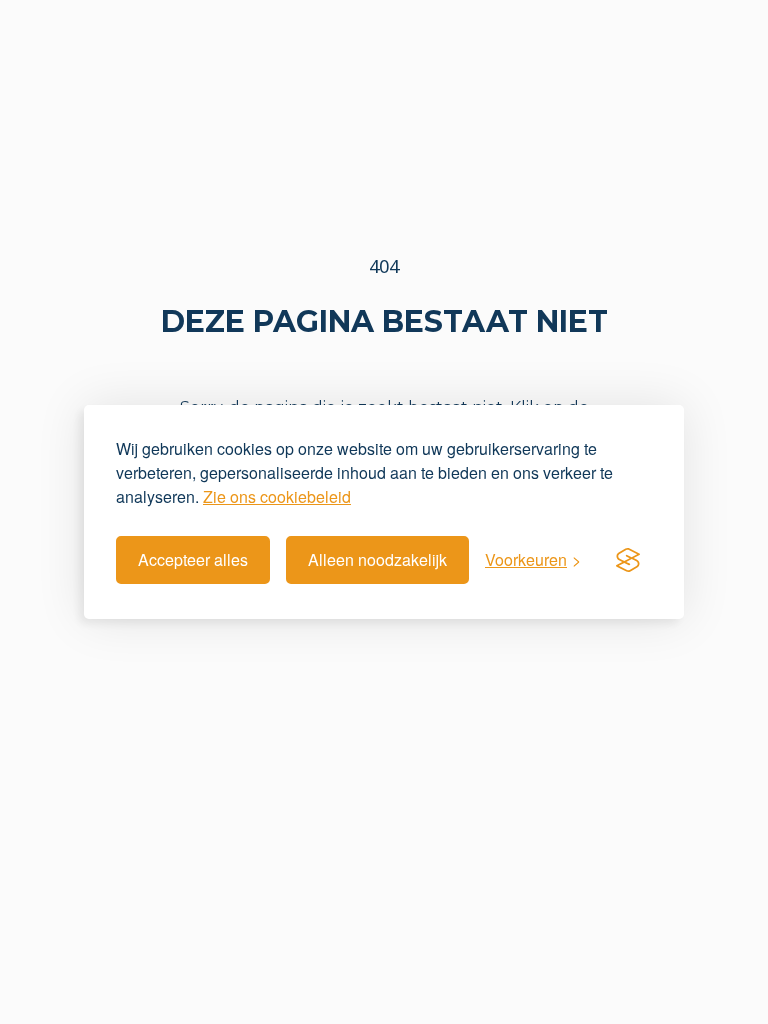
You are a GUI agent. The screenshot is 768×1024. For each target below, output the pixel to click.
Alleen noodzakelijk (377, 559)
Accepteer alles (193, 559)
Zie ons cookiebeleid (277, 496)
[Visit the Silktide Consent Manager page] (628, 560)
